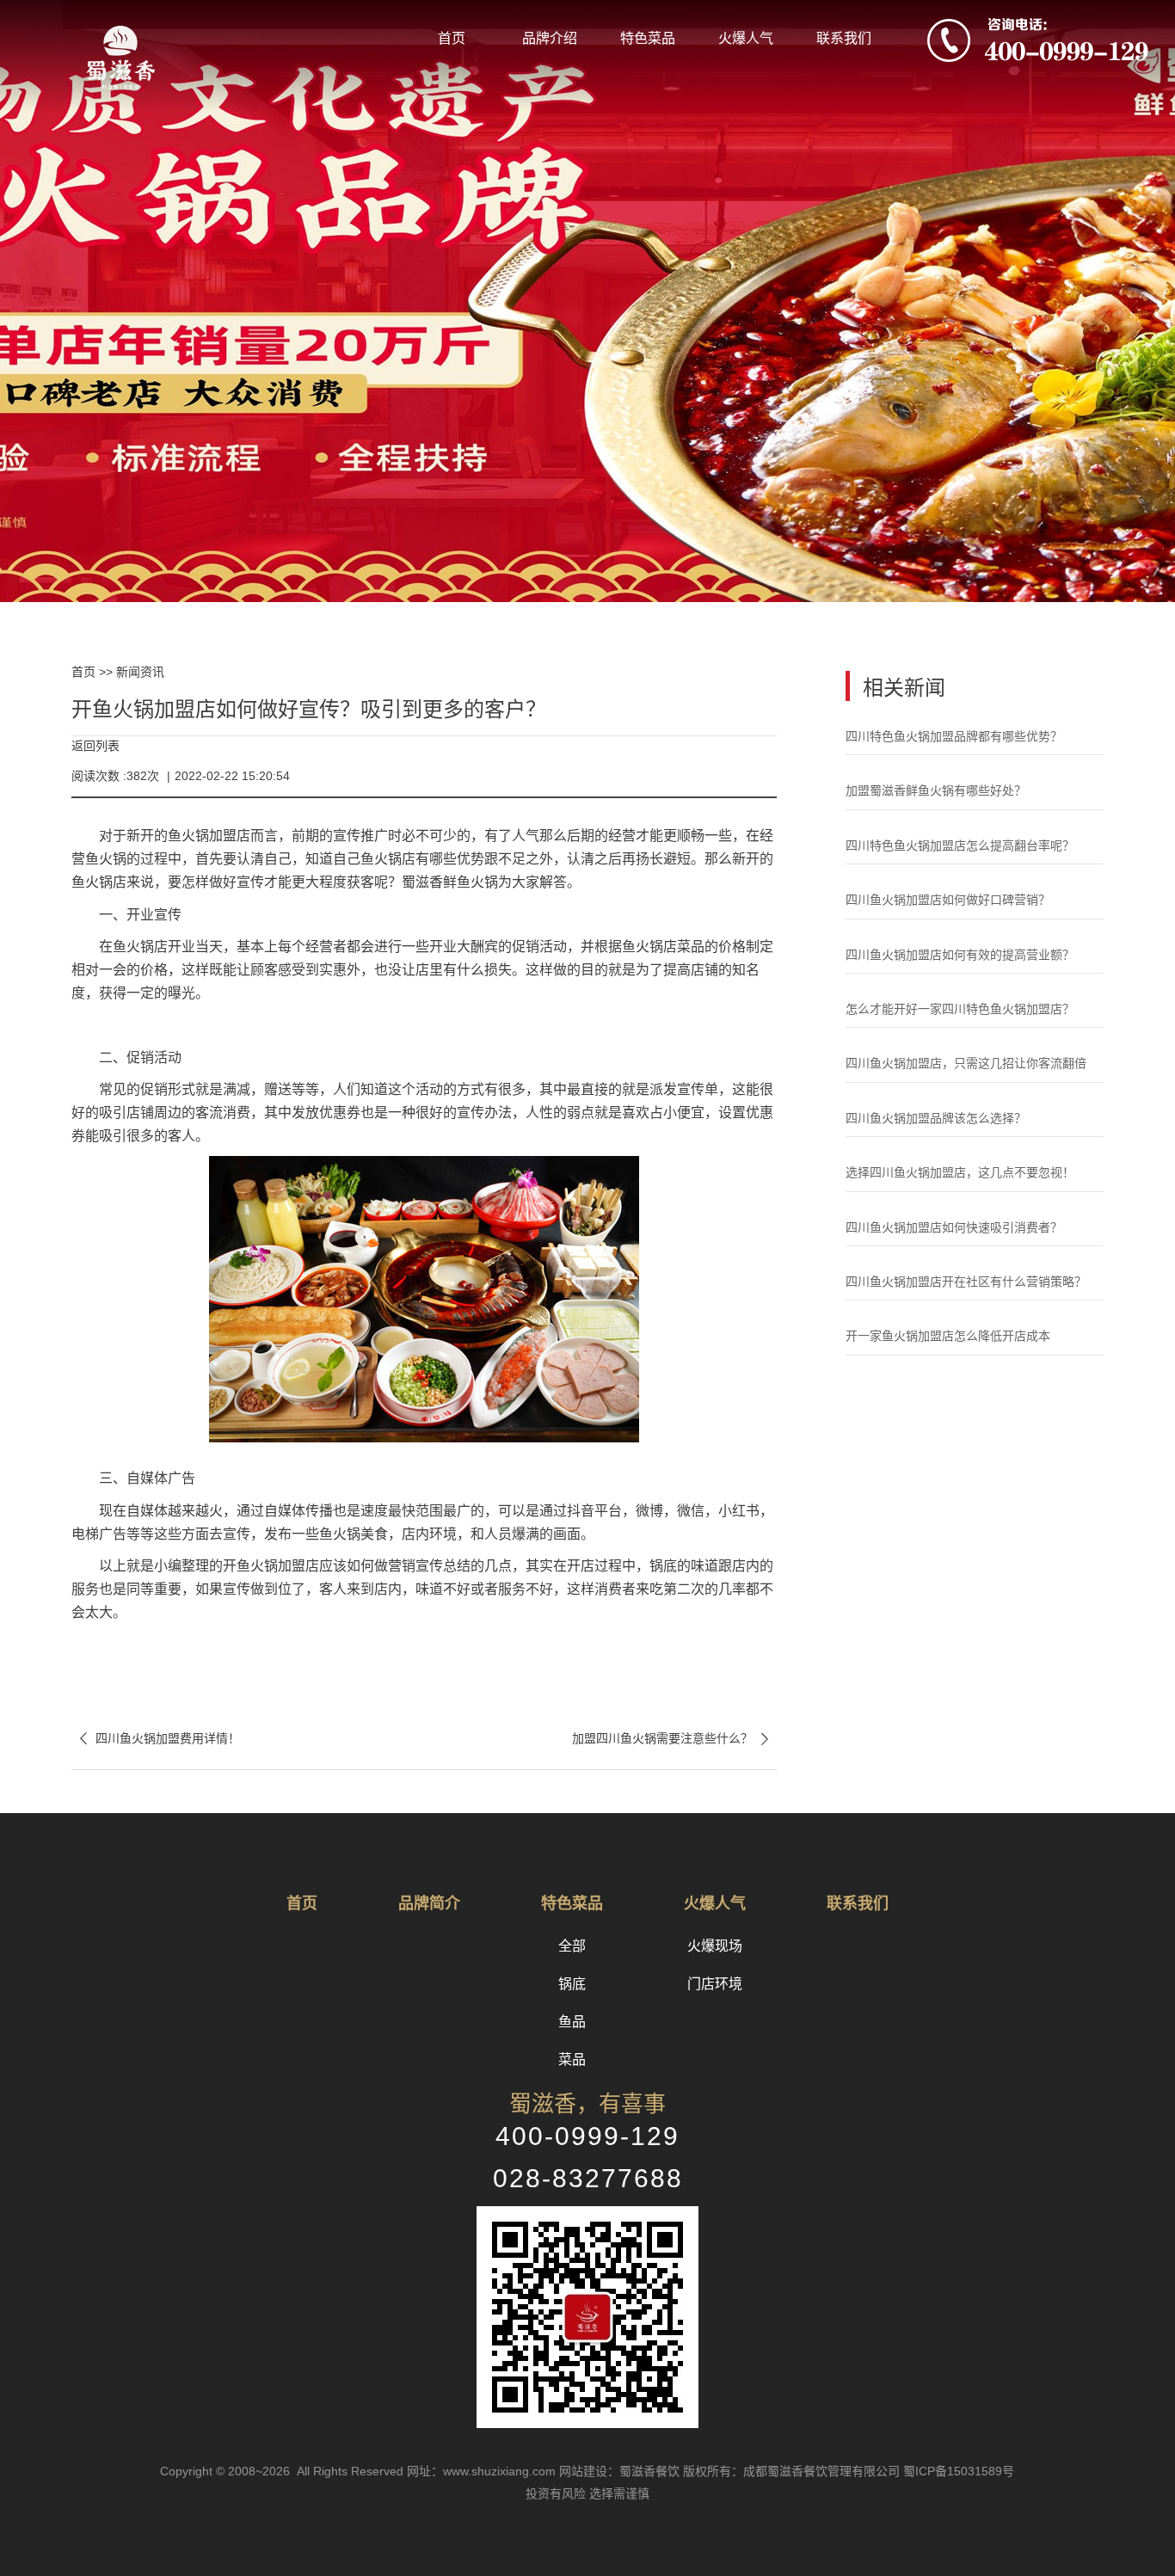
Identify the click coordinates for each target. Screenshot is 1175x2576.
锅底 (572, 1984)
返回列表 (95, 746)
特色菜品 (648, 38)
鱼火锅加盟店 (209, 836)
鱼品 (572, 2022)
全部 (572, 1946)
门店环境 (715, 1984)
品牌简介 (429, 1903)
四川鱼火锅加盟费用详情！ (156, 1739)
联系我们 (844, 38)
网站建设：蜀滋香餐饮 (619, 2471)
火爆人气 (746, 38)
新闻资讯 (140, 672)
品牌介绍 (550, 38)
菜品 (572, 2060)
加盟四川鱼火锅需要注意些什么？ (674, 1739)
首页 (452, 38)
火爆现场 (715, 1946)
